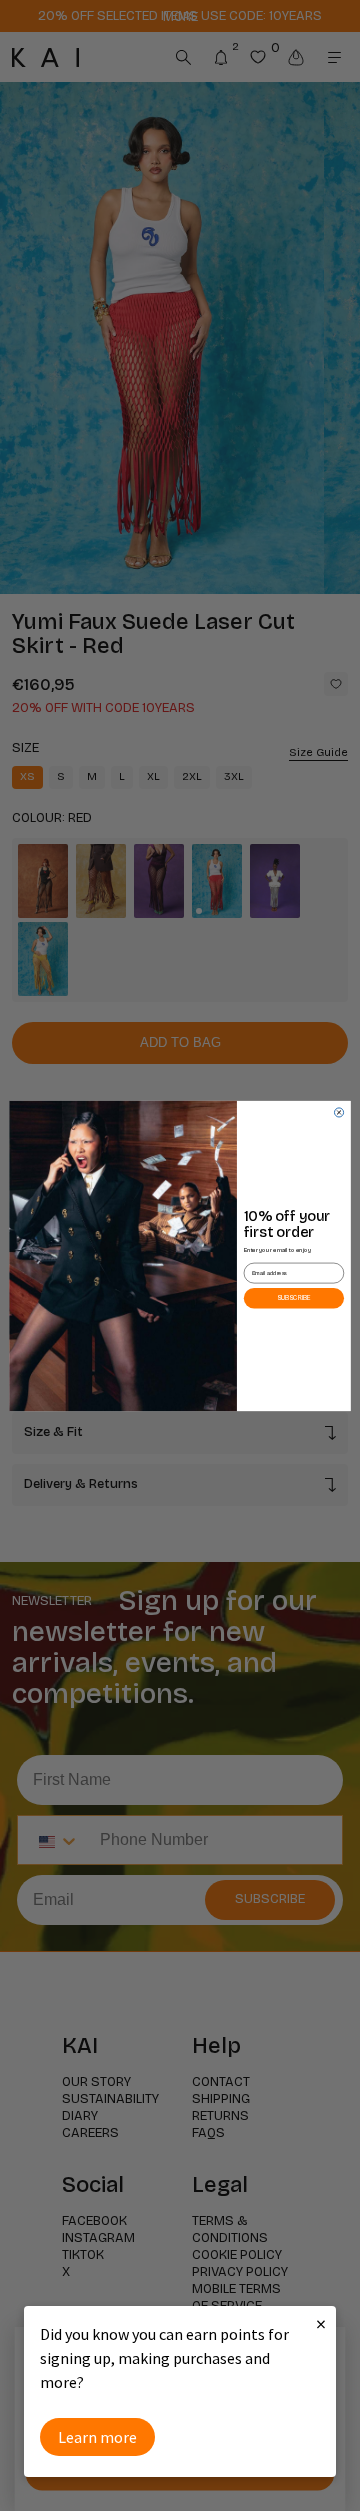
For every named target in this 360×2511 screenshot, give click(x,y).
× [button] (321, 2323)
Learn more (97, 2437)
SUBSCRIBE (294, 1297)
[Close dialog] (338, 1111)
